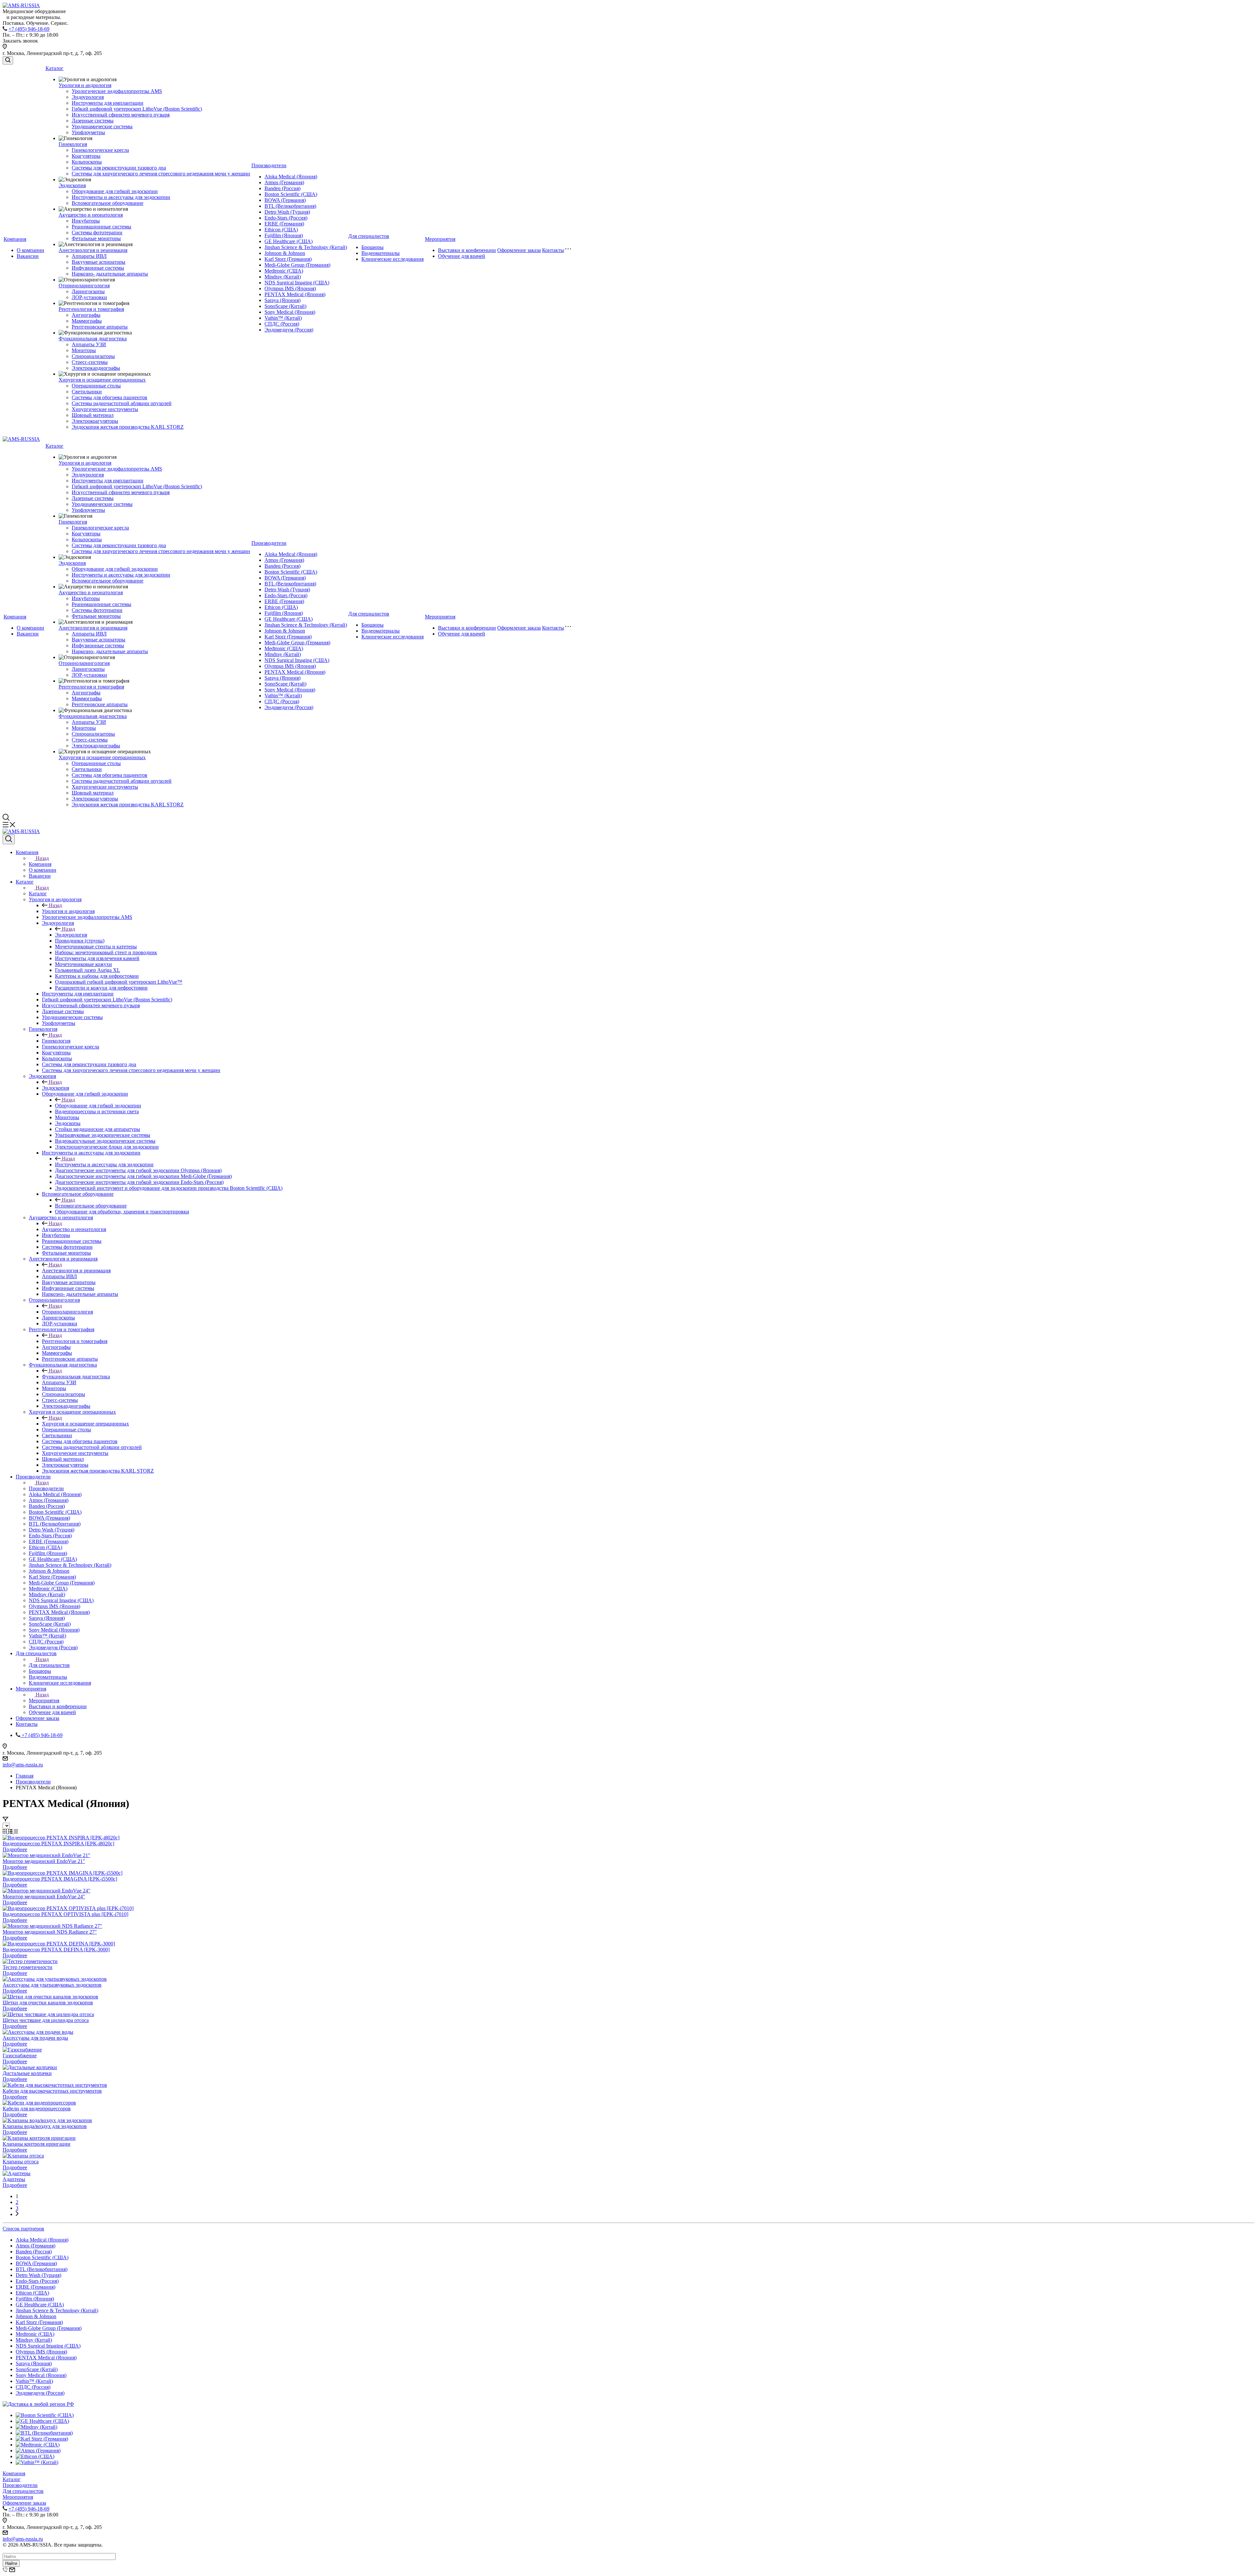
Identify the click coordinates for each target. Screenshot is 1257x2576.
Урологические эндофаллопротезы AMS (117, 91)
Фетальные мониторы (96, 238)
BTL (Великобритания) (290, 206)
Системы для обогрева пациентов (109, 397)
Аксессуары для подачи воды (35, 2038)
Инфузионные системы (98, 268)
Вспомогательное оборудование (108, 203)
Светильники (87, 392)
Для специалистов (369, 236)
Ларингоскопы (88, 291)
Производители (269, 165)
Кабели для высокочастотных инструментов (52, 2091)
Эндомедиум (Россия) (289, 330)
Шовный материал (93, 415)
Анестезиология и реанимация (93, 250)
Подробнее (15, 1849)
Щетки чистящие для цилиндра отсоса (46, 2020)
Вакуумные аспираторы (99, 262)
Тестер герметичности (27, 1967)
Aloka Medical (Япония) (291, 177)
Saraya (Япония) (282, 300)
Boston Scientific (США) (291, 194)
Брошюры (373, 247)
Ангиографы (86, 315)
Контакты (553, 250)
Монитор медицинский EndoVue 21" (44, 1861)
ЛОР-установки (89, 297)
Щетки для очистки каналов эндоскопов (48, 2003)
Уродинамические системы (102, 126)
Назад (42, 858)
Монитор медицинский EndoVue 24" (44, 1896)
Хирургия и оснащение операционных (102, 380)
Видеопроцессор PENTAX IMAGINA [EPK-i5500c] (60, 1879)
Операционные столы (96, 386)
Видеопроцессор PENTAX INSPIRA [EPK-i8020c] (58, 1843)
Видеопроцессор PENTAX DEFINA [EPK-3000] (56, 1950)
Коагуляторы (86, 156)
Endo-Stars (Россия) (286, 218)
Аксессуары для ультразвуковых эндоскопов (52, 1985)
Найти (11, 2563)
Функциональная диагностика (93, 339)
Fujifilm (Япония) (284, 235)
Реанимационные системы (101, 227)
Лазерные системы (93, 121)
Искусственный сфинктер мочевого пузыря (121, 115)
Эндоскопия (72, 185)
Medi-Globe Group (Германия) (297, 265)
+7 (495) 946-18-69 (29, 29)
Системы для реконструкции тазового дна (119, 168)
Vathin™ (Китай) (283, 318)
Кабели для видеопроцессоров (37, 2109)
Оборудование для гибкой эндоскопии (115, 191)
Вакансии (28, 256)
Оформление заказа (519, 250)
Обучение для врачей (462, 256)
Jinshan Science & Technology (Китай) (306, 247)
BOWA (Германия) (285, 200)
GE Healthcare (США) (289, 241)
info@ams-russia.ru (23, 1765)
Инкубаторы (86, 221)
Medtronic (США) (284, 271)
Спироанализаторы (93, 356)
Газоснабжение (20, 2056)
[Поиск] (8, 60)
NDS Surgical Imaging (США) (297, 283)
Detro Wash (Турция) (287, 212)
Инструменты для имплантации (108, 103)
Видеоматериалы (381, 253)
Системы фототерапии (97, 233)
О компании (30, 250)
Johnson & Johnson (285, 253)
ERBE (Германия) (284, 224)
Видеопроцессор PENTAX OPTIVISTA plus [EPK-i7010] (65, 1914)
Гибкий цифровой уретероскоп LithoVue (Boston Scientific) (137, 109)
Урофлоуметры (88, 132)
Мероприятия (440, 239)
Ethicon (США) (281, 230)
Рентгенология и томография (91, 309)
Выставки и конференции (467, 250)
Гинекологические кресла (100, 150)
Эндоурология (88, 97)
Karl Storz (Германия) (288, 259)
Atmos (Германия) (284, 182)
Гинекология (73, 144)
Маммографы (87, 321)
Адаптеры (14, 2179)
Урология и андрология (85, 85)
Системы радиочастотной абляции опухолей (122, 403)
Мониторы (84, 350)
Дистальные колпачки (27, 2073)
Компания (15, 239)
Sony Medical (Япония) (290, 312)
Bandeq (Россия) (282, 188)
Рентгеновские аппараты (100, 327)
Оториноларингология (84, 286)
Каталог (55, 68)
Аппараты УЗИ (89, 344)
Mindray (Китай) (283, 277)
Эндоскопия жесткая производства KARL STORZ (128, 427)
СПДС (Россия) (282, 324)
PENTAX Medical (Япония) (295, 294)
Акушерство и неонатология (91, 215)
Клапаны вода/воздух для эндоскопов (45, 2126)
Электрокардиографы (96, 368)
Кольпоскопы (87, 162)
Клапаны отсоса (21, 2162)
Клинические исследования (392, 259)
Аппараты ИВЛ (89, 256)
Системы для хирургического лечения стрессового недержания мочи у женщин (161, 174)
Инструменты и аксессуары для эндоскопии (121, 197)
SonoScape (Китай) (285, 306)
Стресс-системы (90, 362)
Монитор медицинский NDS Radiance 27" (50, 1932)
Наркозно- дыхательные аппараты (110, 274)
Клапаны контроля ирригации (36, 2144)
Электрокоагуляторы (95, 421)
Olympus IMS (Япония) (290, 288)
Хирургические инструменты (105, 409)
